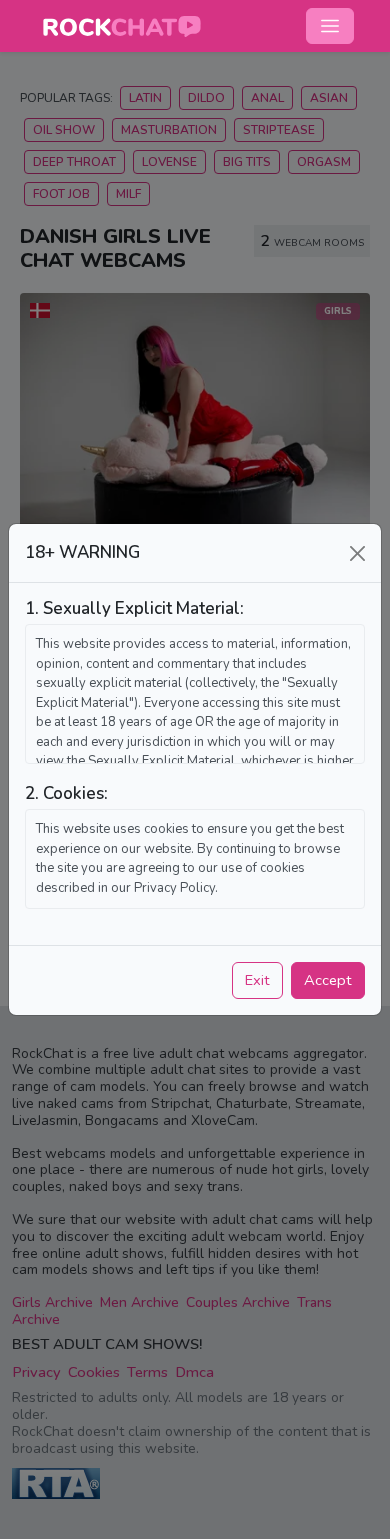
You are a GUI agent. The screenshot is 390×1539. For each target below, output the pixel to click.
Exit (257, 980)
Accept (328, 980)
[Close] (357, 553)
